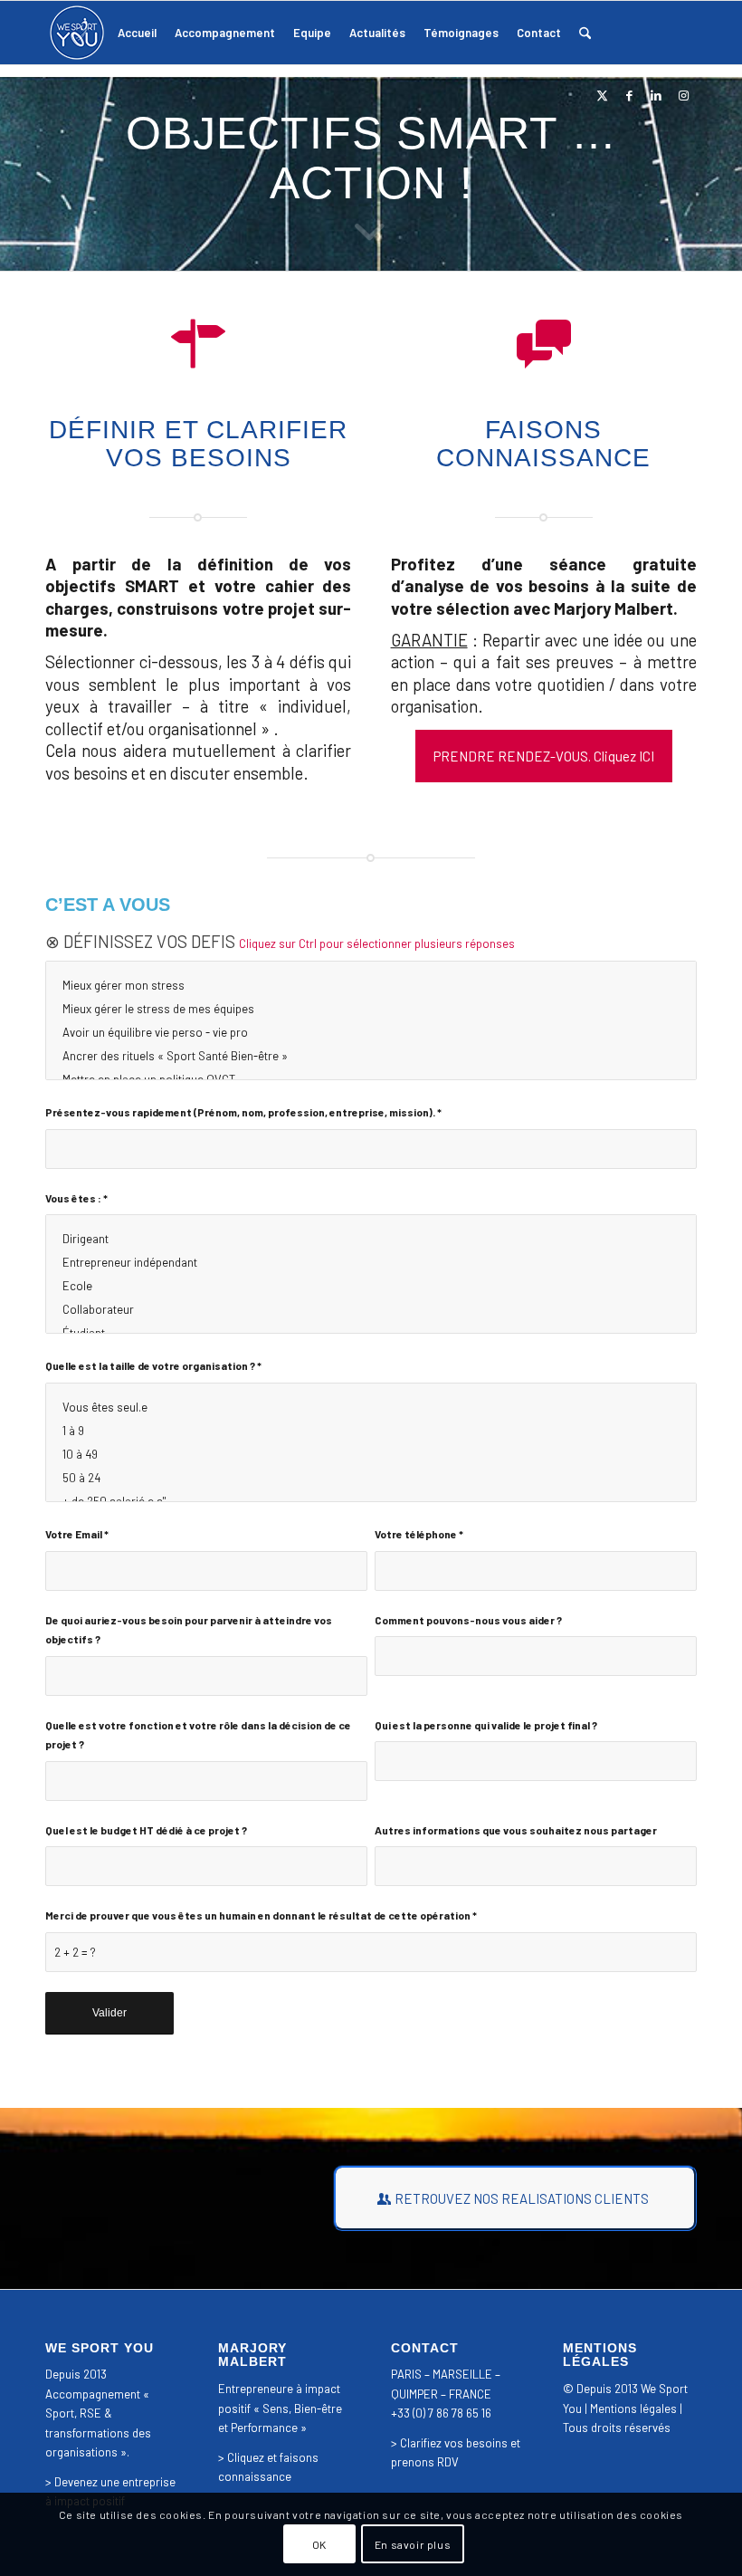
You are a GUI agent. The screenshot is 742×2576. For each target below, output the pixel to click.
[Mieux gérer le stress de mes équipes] (371, 1009)
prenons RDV (425, 2462)
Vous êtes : (76, 1198)
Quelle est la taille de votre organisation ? (153, 1365)
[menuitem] (137, 33)
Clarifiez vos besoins (454, 2443)
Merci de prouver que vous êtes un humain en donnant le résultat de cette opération (261, 1915)
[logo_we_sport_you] (77, 33)
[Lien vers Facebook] (629, 95)
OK (319, 2544)
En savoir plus (413, 2544)
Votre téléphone (419, 1534)
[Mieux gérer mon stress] (371, 985)
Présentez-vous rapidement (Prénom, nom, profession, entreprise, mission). (243, 1112)
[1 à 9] (371, 1431)
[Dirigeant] (371, 1239)
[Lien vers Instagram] (683, 95)
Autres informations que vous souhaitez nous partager (516, 1830)
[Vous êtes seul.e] (371, 1407)
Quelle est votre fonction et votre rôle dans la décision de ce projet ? (198, 1734)
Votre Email (77, 1534)
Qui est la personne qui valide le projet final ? (486, 1725)
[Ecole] (371, 1286)
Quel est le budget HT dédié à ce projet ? (146, 1830)
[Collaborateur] (371, 1309)
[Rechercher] (585, 33)
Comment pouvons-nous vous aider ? (468, 1620)
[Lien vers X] (602, 95)
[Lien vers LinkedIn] (656, 95)
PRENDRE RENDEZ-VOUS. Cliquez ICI (544, 756)
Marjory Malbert (614, 608)
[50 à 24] (371, 1478)
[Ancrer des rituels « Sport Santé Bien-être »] (371, 1056)
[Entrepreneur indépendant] (371, 1262)
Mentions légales (633, 2408)
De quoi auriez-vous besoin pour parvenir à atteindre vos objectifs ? (189, 1629)
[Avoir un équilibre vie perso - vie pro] (371, 1032)
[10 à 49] (371, 1454)
